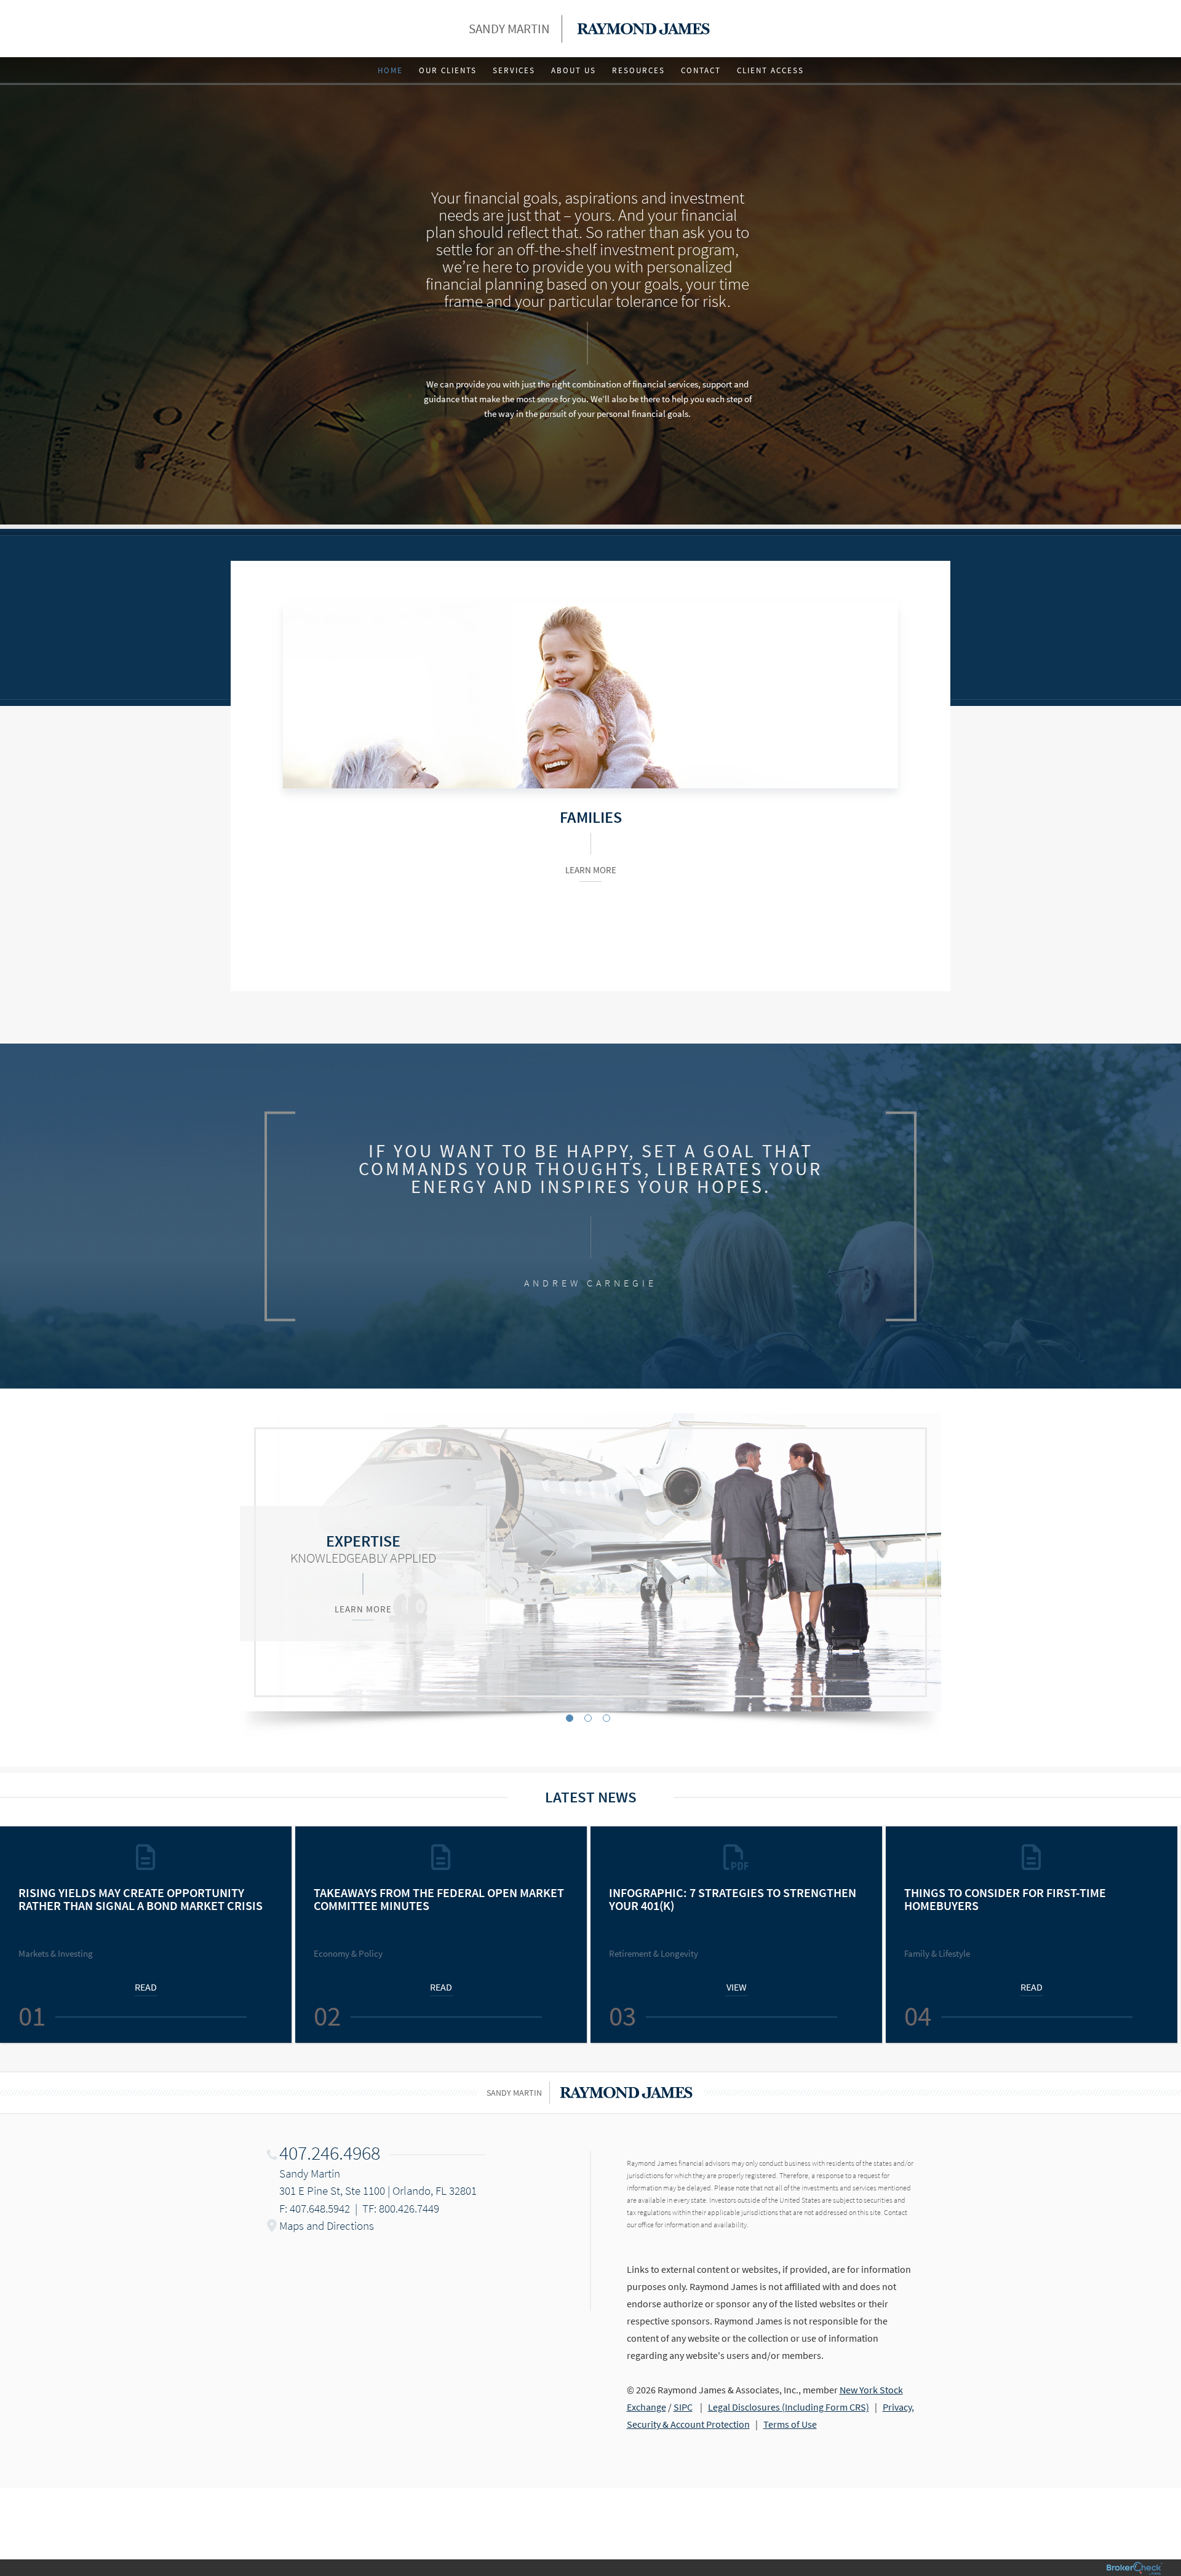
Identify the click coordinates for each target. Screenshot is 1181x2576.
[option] (590, 1562)
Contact (701, 70)
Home (390, 70)
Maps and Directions (327, 2225)
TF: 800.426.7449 (401, 2208)
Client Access (770, 70)
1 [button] (570, 1718)
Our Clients (448, 70)
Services (514, 70)
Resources (638, 70)
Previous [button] (15, 1935)
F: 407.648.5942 (315, 2208)
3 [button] (606, 1718)
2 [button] (588, 1718)
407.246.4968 (330, 2153)
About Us (574, 70)
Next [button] (1166, 1935)
